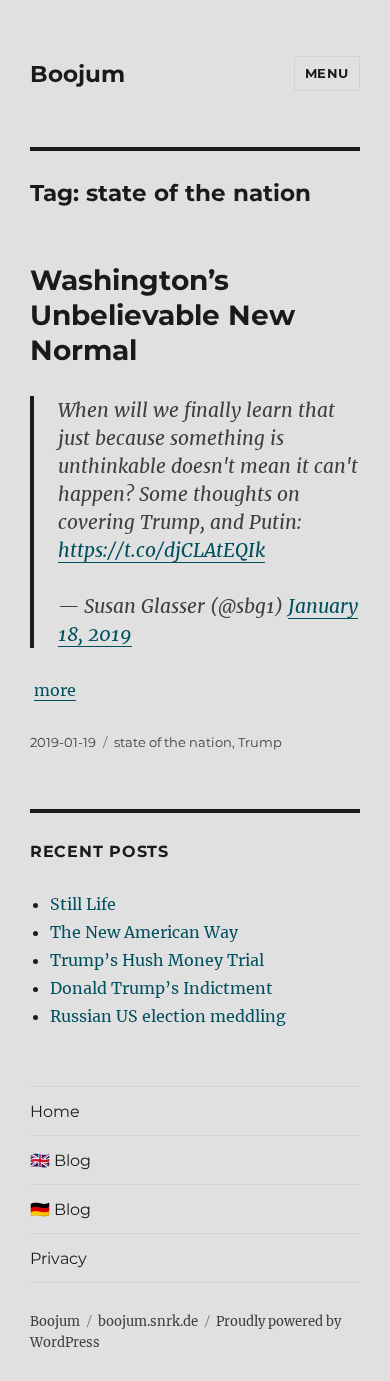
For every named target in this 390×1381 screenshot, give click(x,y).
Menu (327, 73)
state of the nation (173, 742)
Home (55, 1111)
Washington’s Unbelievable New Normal (162, 315)
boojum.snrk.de (148, 1321)
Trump (260, 742)
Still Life (83, 904)
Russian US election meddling (168, 1016)
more (55, 690)
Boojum (77, 74)
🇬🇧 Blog (60, 1160)
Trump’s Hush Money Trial (157, 960)
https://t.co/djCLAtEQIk (161, 550)
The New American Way (144, 932)
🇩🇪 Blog (60, 1209)
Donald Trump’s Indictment (161, 988)
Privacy (58, 1258)
